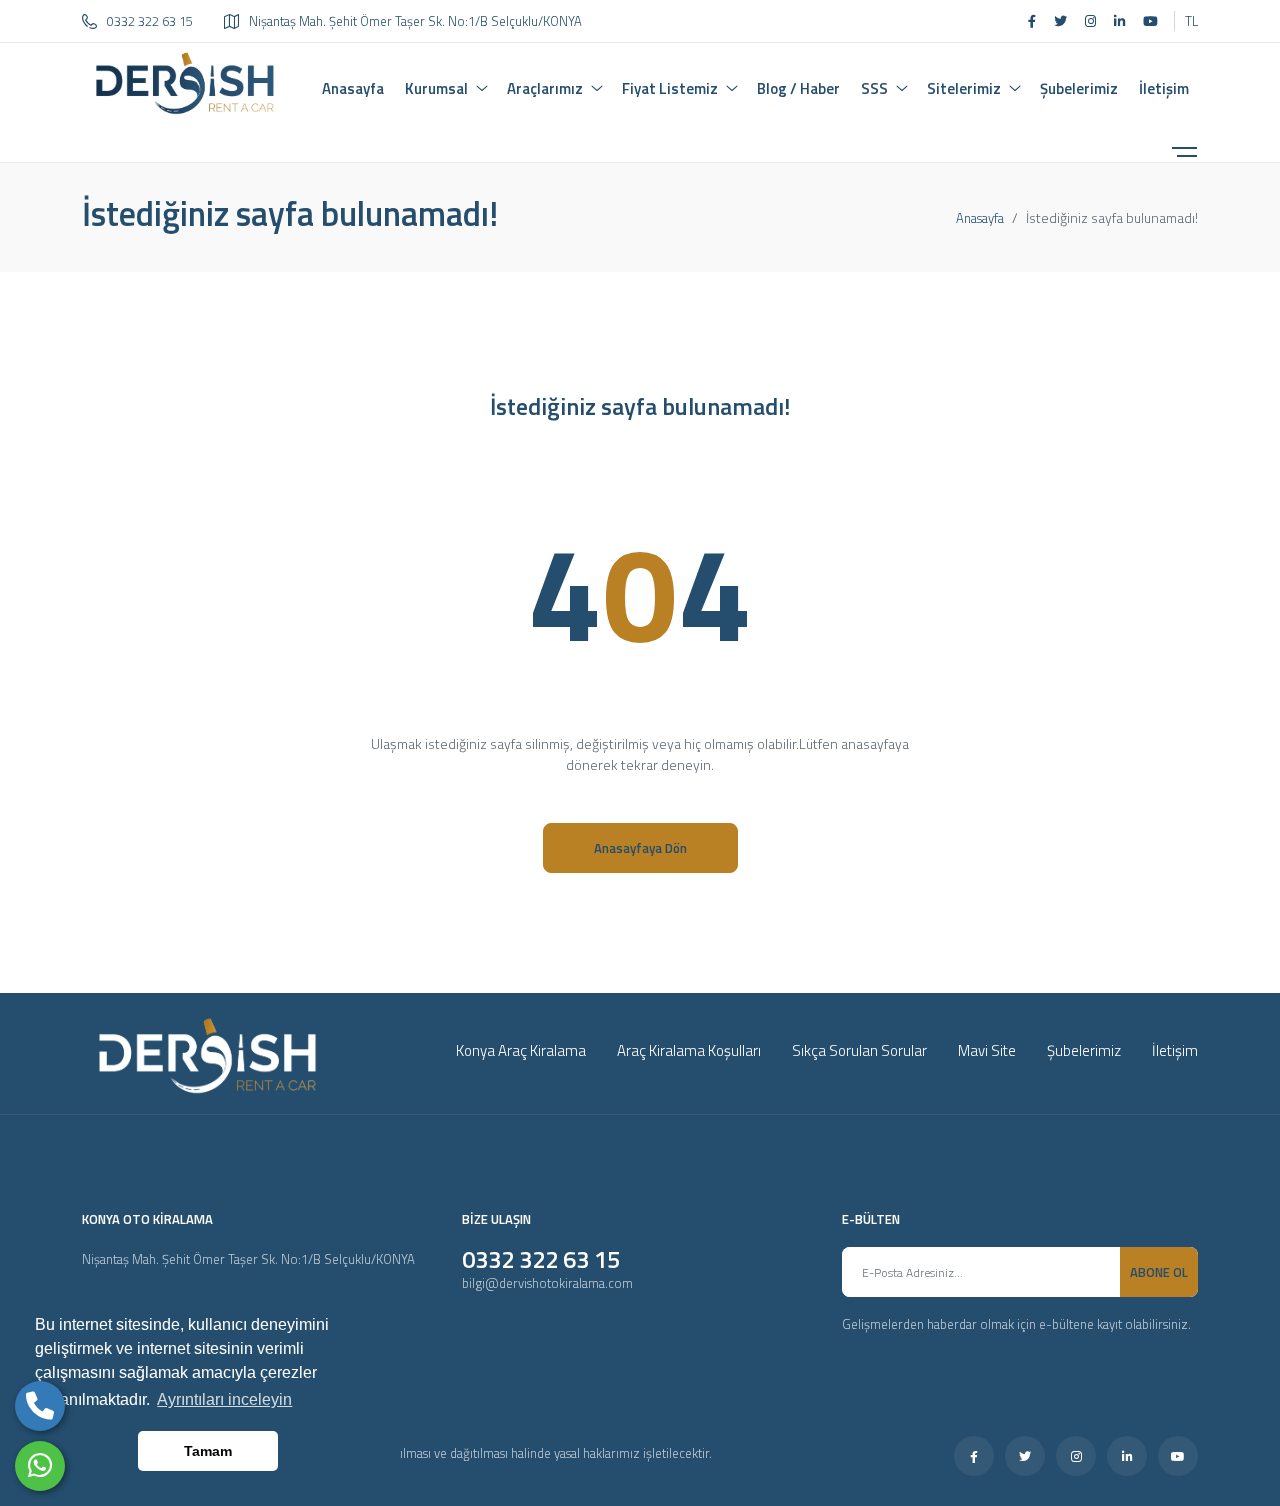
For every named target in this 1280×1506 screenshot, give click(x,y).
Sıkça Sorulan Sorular (859, 1050)
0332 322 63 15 (150, 21)
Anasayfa (980, 218)
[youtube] (1150, 21)
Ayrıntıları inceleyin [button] (224, 1399)
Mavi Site (987, 1050)
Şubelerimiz (1084, 1050)
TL (1191, 21)
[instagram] (1090, 21)
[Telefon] (40, 1406)
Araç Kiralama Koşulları (689, 1050)
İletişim (1175, 1050)
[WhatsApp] (40, 1466)
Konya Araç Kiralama (521, 1050)
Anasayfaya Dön (640, 848)
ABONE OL (1159, 1272)
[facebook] (1032, 21)
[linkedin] (1119, 21)
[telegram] (1060, 21)
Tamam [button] (208, 1451)
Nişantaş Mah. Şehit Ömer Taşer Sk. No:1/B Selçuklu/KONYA (415, 21)
